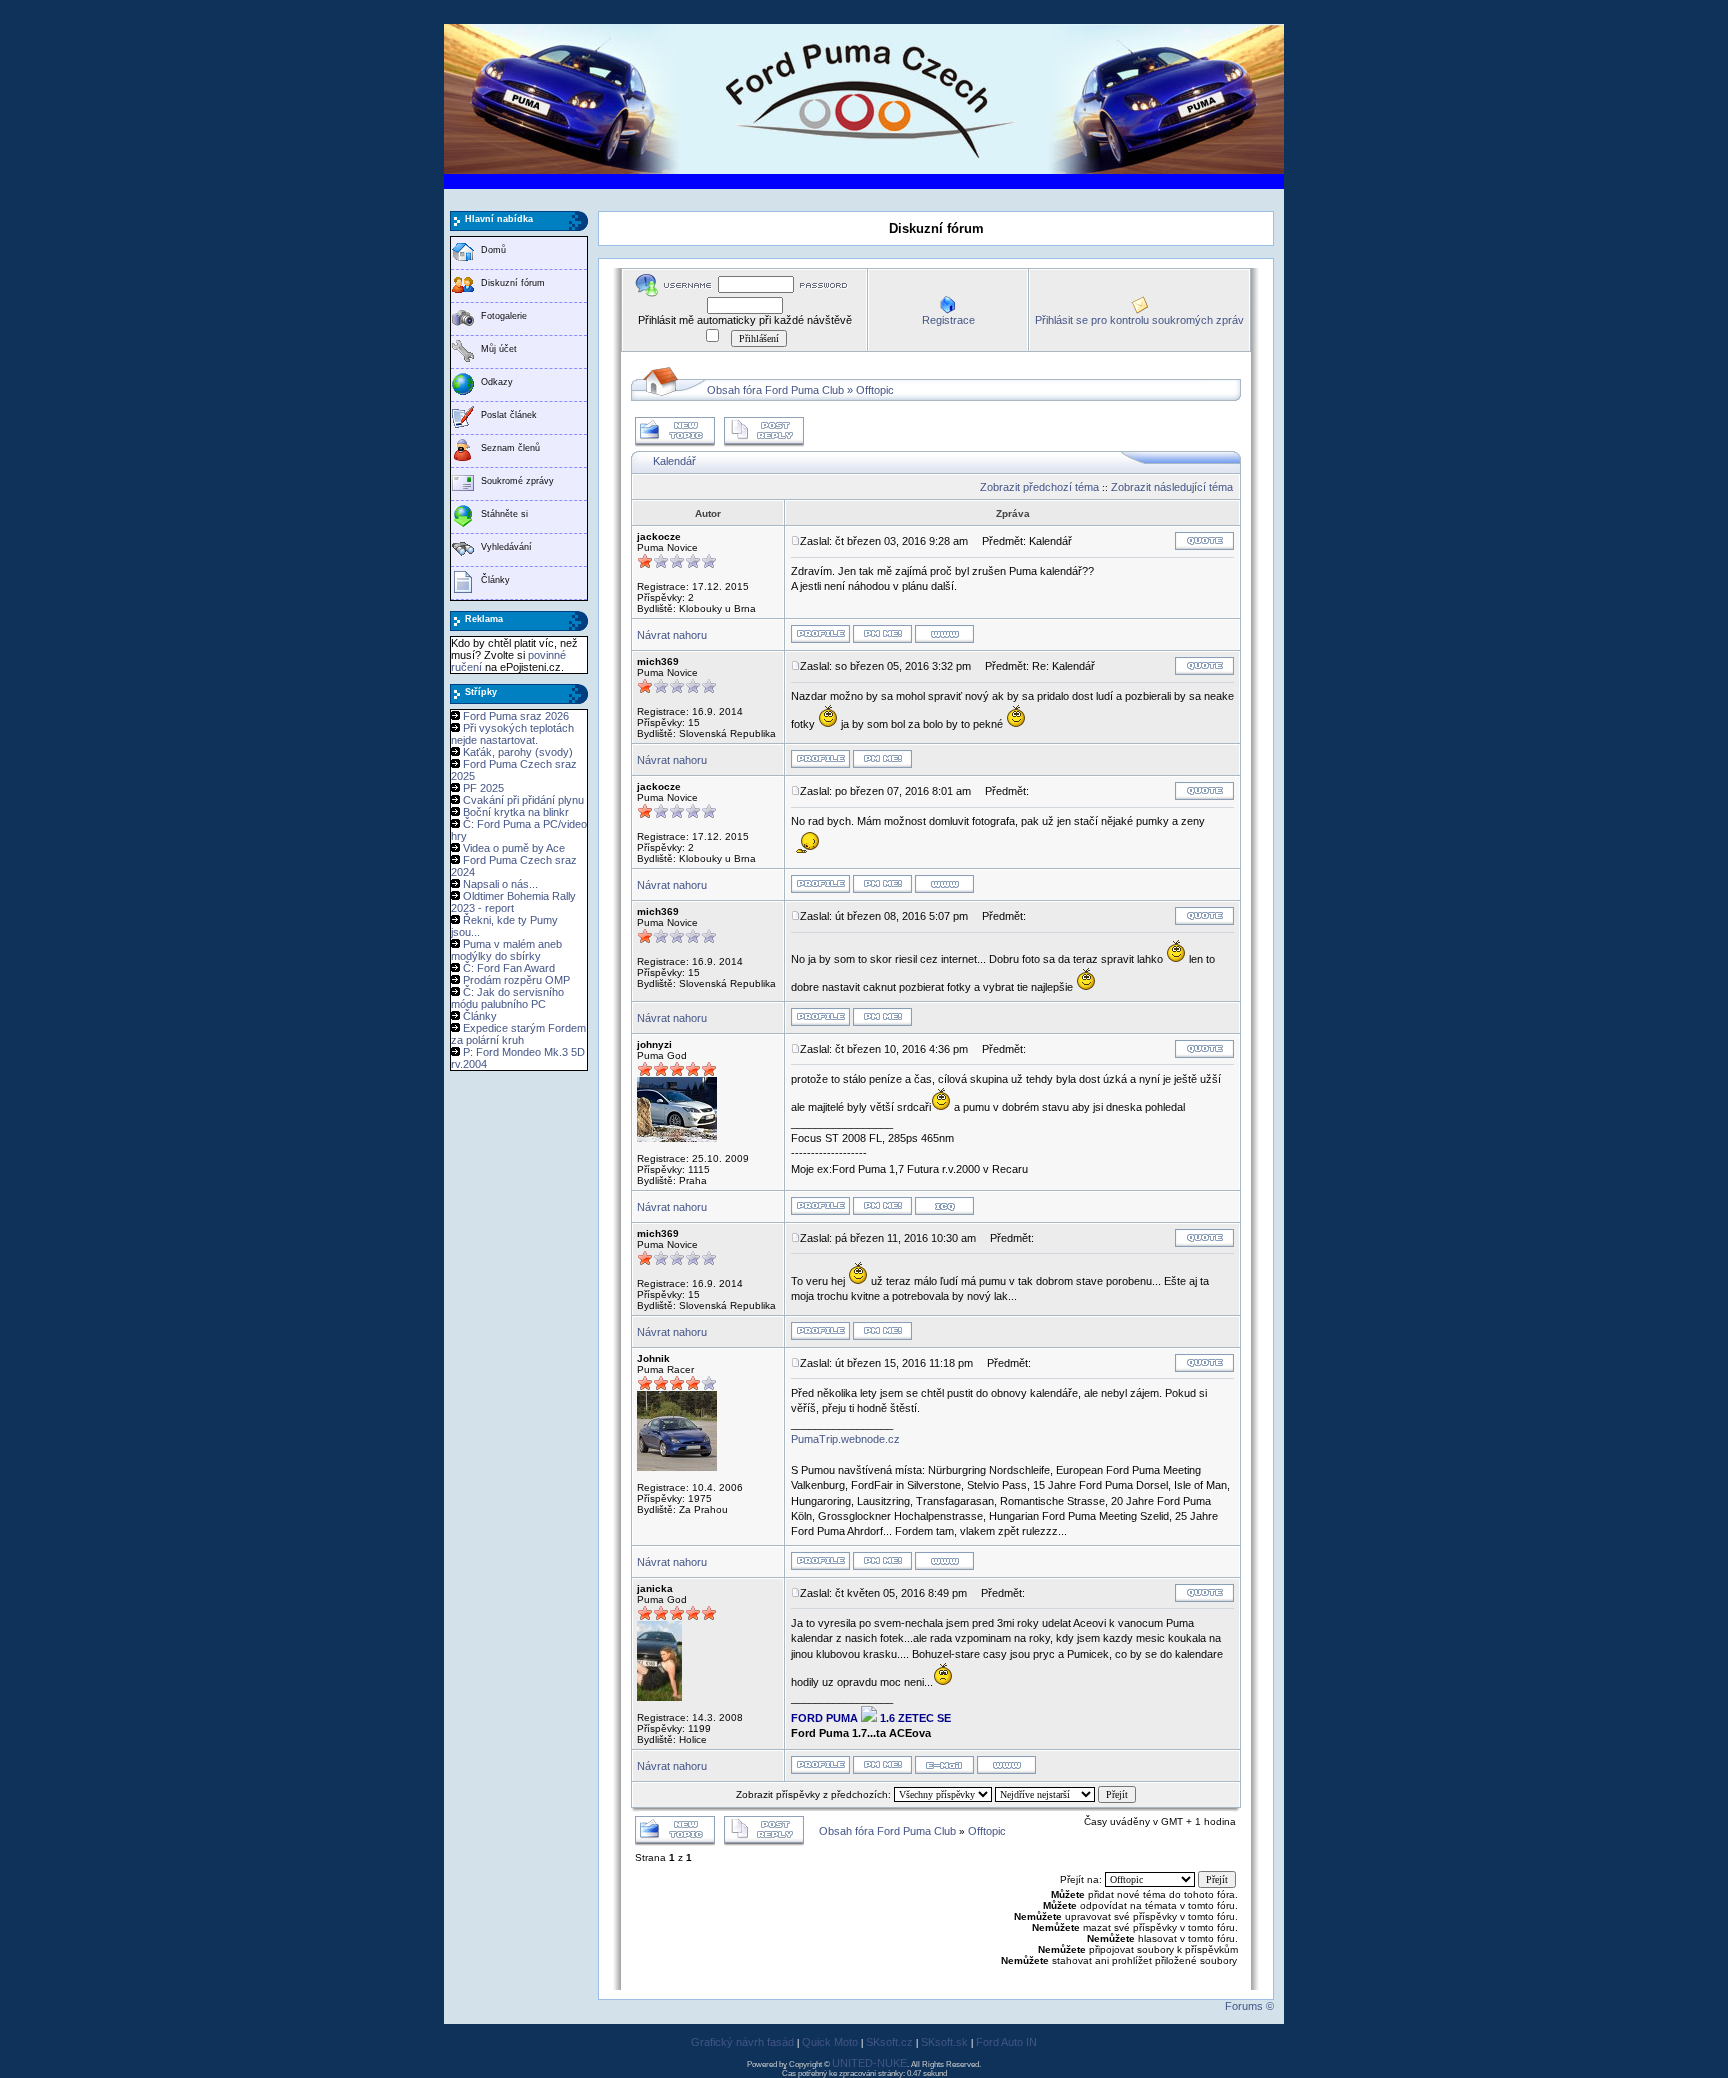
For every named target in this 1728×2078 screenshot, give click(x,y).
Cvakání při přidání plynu (523, 800)
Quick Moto (830, 2042)
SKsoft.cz (889, 2042)
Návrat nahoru (672, 635)
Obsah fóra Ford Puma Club (775, 390)
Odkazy (497, 382)
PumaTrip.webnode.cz (845, 1439)
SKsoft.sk (944, 2042)
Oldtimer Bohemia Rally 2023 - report (513, 902)
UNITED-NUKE (869, 2063)
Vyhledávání (506, 547)
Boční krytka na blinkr (516, 812)
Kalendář (674, 461)
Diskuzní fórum (513, 283)
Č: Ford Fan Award (509, 968)
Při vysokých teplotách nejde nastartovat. (512, 734)
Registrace (948, 320)
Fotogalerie (504, 316)
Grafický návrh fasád (742, 2042)
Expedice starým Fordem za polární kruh (518, 1034)
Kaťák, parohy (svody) (518, 752)
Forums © (1249, 2006)
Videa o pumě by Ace (514, 848)
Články (495, 580)
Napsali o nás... (500, 884)
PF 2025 (483, 788)
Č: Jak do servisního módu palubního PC (507, 998)
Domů (493, 250)
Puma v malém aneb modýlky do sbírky (506, 950)
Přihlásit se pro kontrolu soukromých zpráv (1139, 320)
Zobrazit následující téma (1172, 487)
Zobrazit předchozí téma (1039, 487)
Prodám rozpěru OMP (516, 980)
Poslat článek (509, 415)
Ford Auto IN (1006, 2042)
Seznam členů (510, 448)
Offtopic (875, 390)
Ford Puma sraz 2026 (516, 716)
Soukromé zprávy (517, 481)
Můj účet (499, 349)
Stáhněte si (504, 514)
